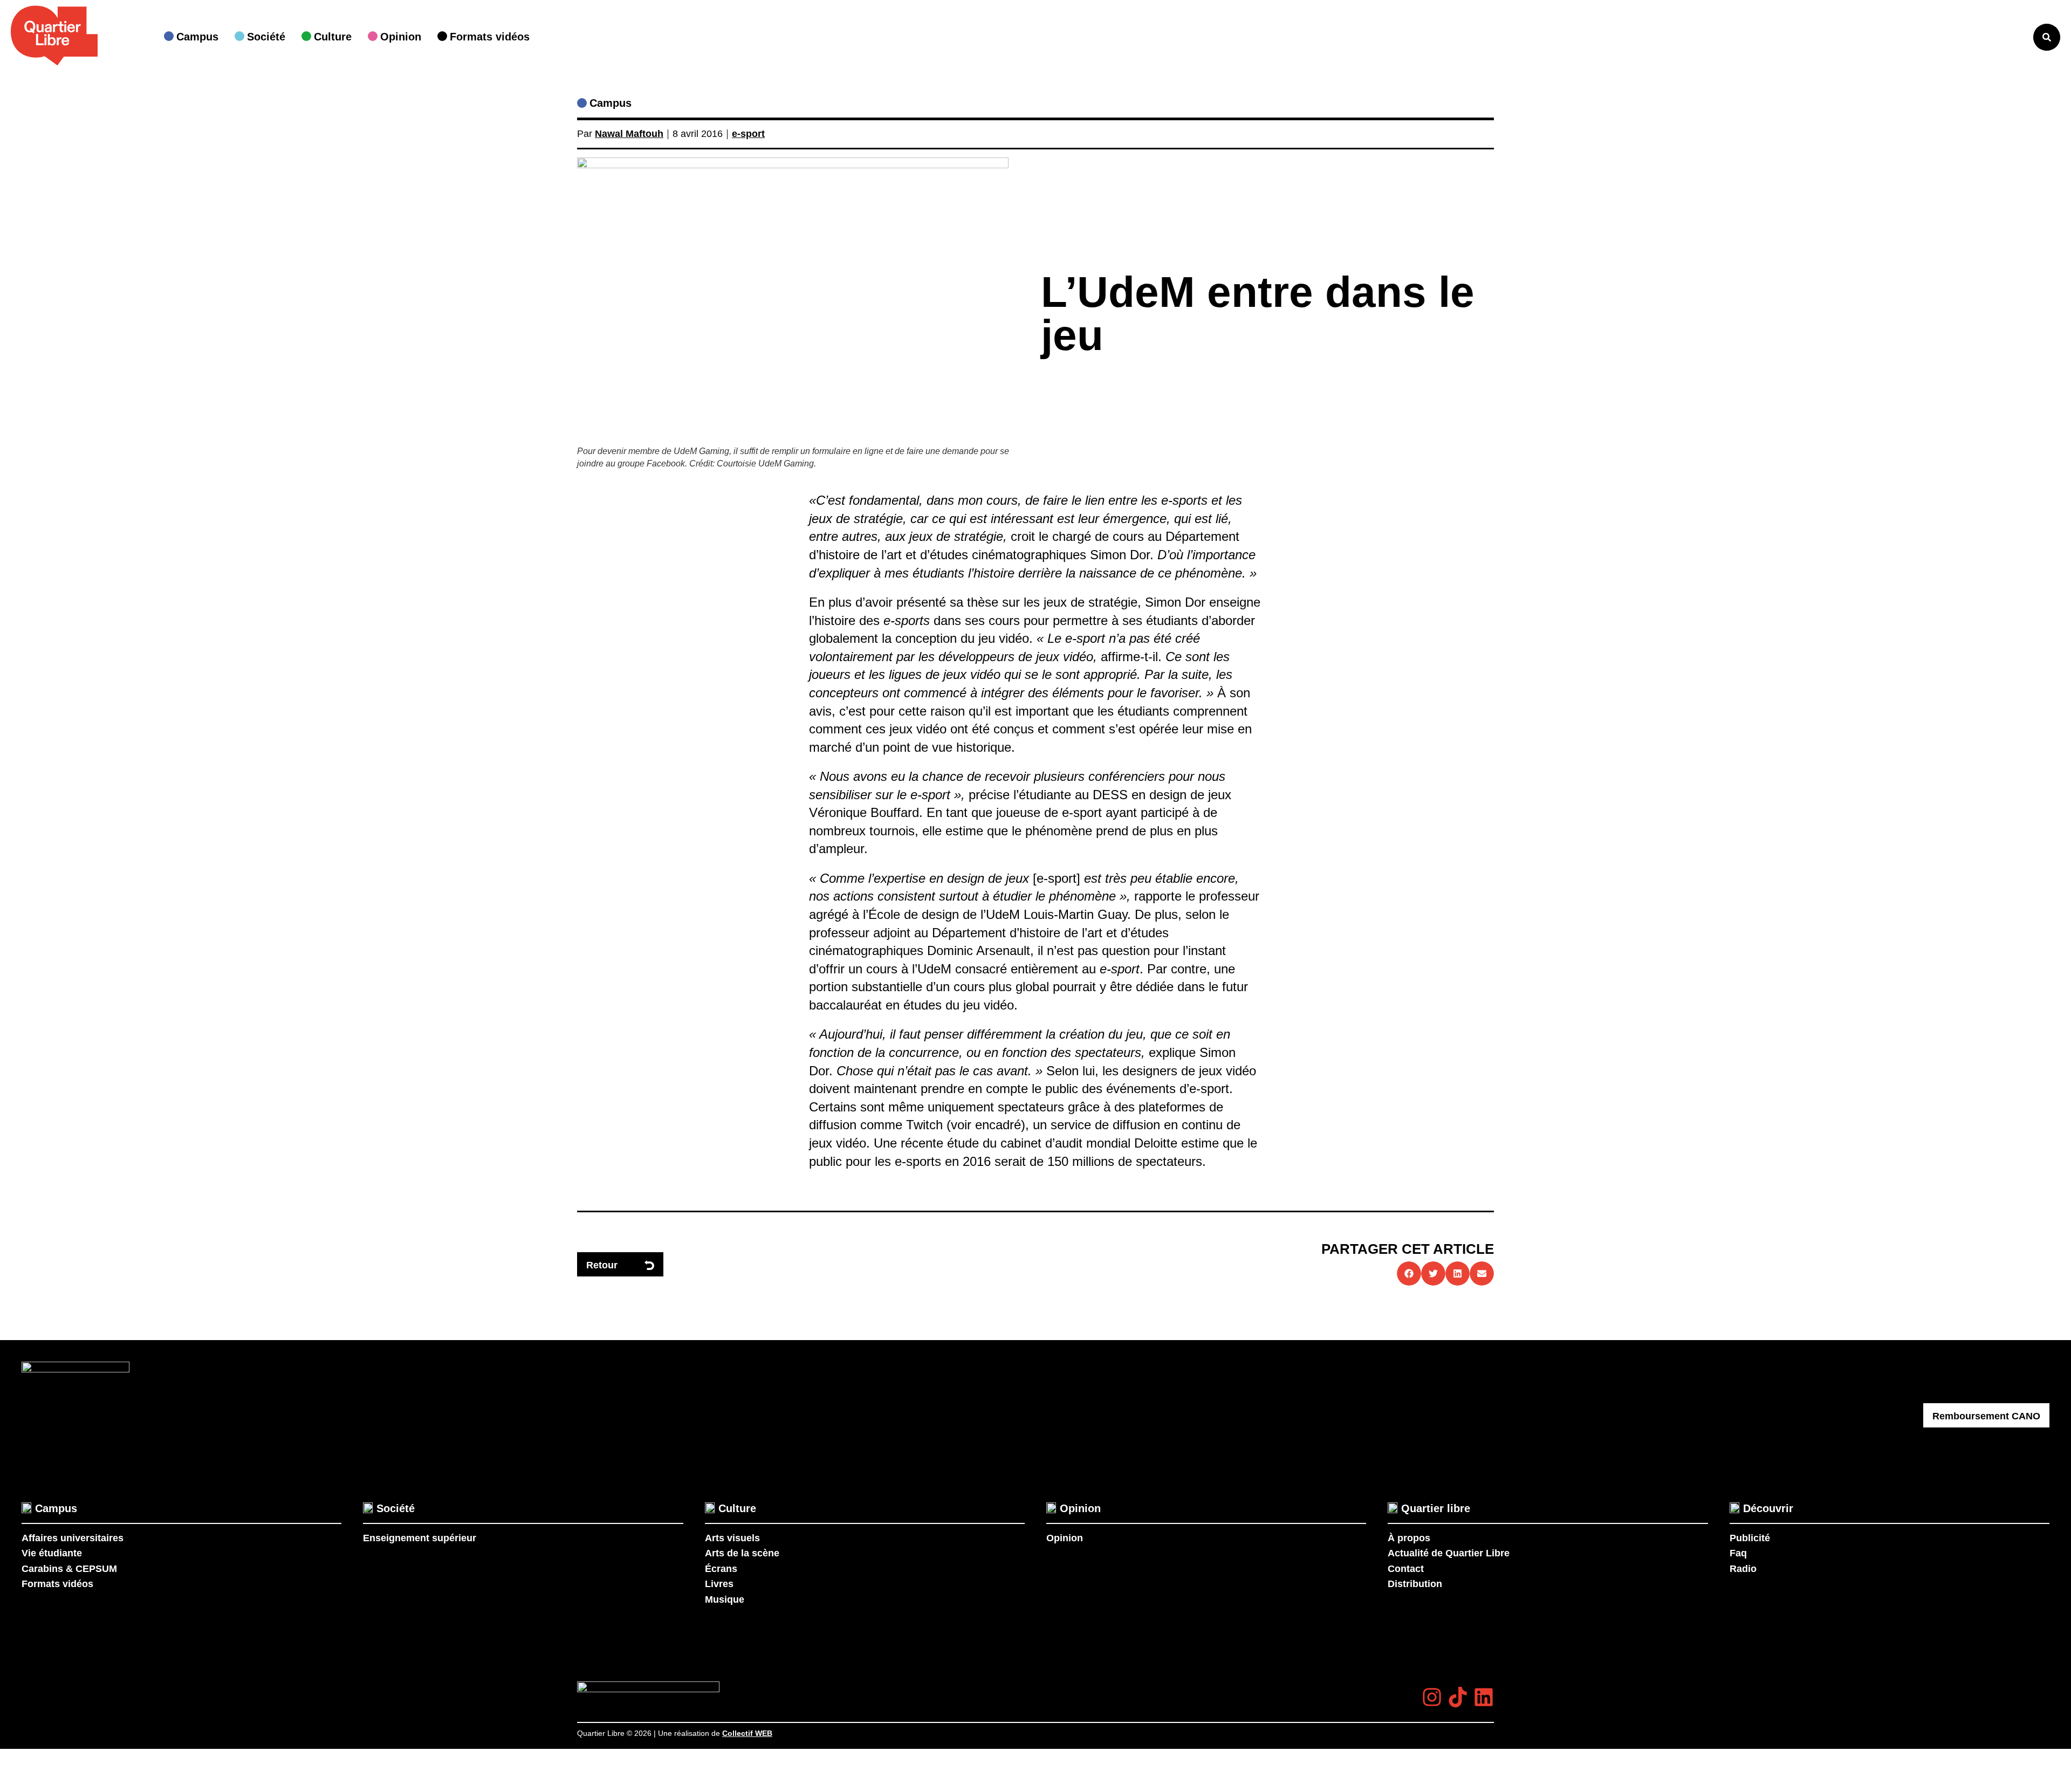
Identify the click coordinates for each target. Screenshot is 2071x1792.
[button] (1409, 1273)
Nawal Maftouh (629, 134)
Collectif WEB (747, 1733)
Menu (2003, 37)
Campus (611, 103)
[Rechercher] (2047, 37)
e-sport (748, 134)
